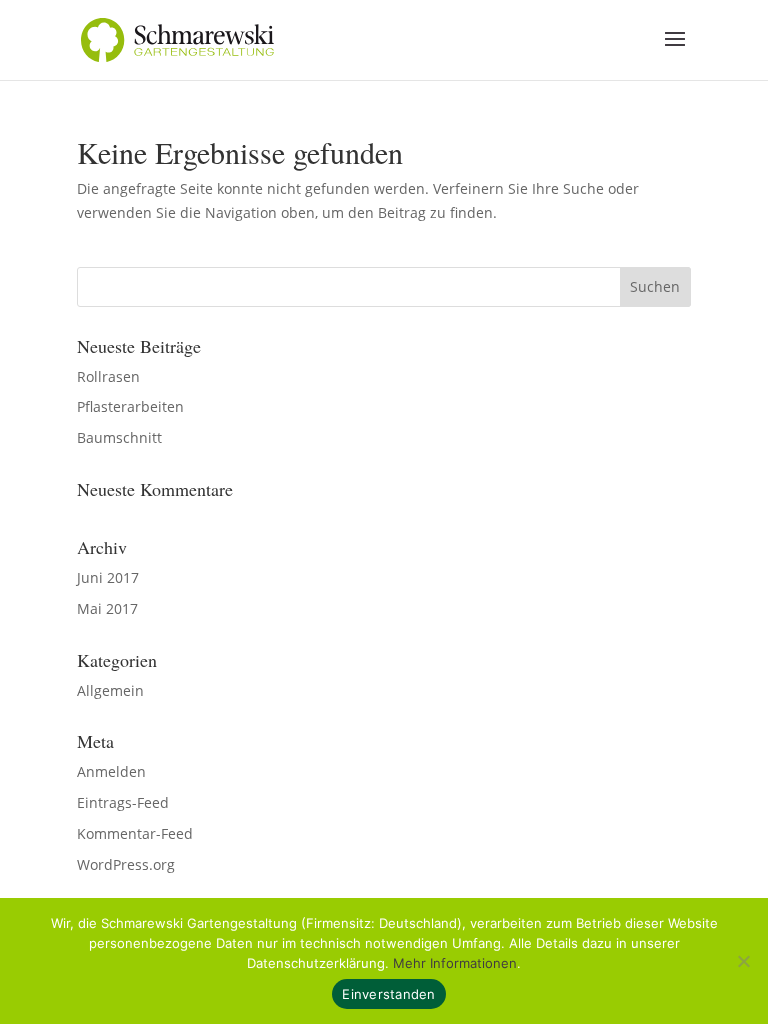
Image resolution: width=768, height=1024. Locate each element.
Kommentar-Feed (135, 833)
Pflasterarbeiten (130, 406)
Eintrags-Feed (123, 802)
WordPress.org (126, 864)
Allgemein (110, 690)
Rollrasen (108, 376)
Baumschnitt (119, 437)
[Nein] (743, 961)
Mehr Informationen (455, 963)
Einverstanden (388, 994)
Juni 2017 (108, 577)
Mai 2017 (107, 608)
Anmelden (111, 771)
